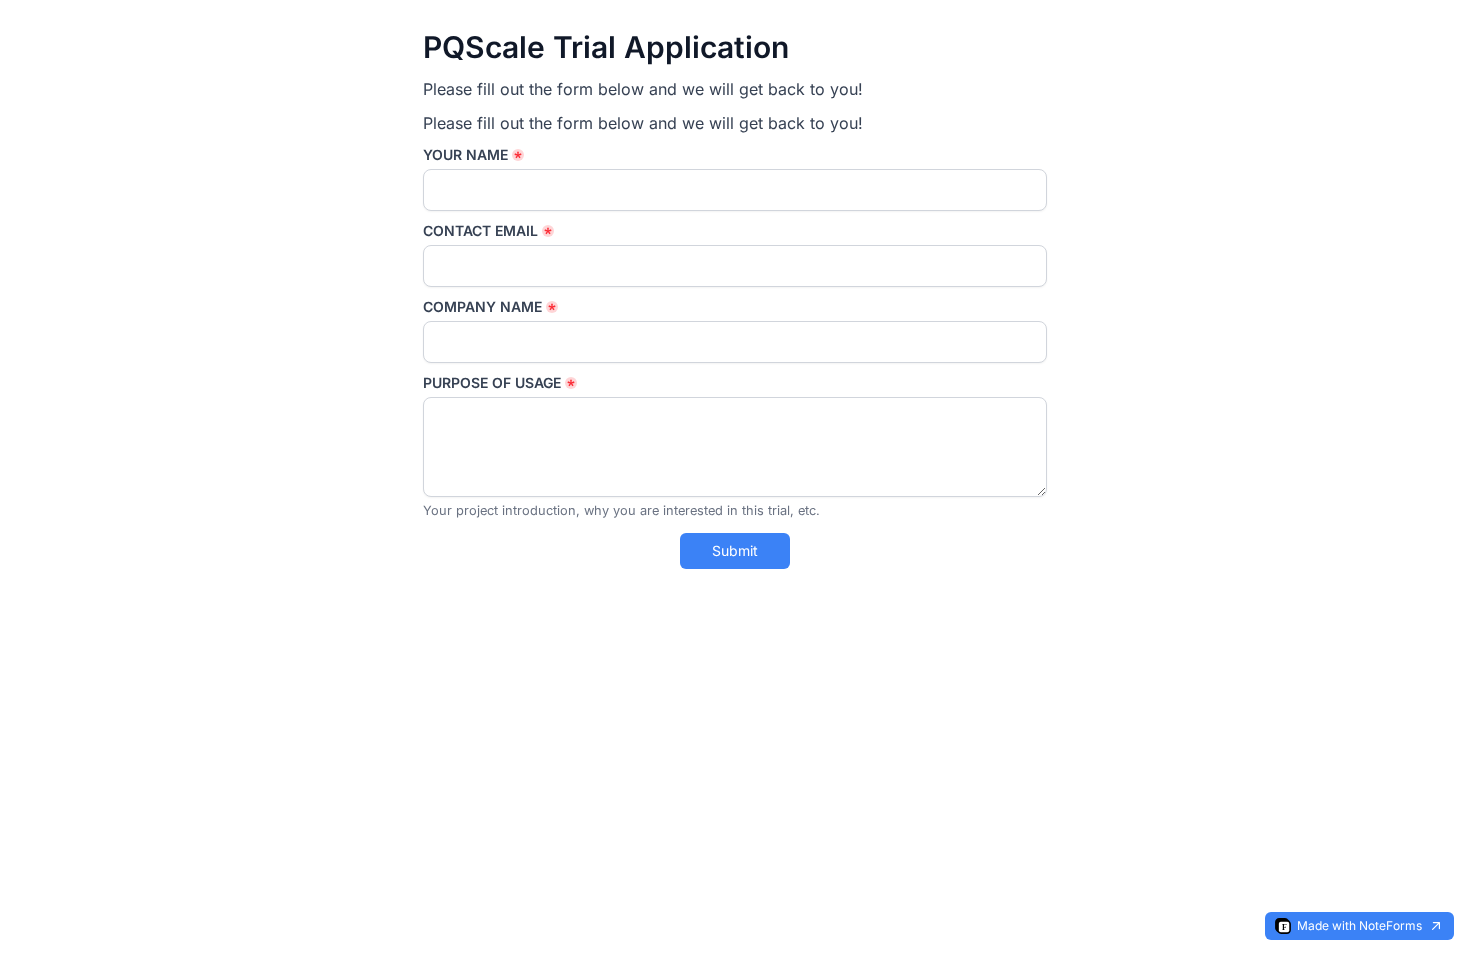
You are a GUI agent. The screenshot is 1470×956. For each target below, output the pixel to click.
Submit (735, 550)
